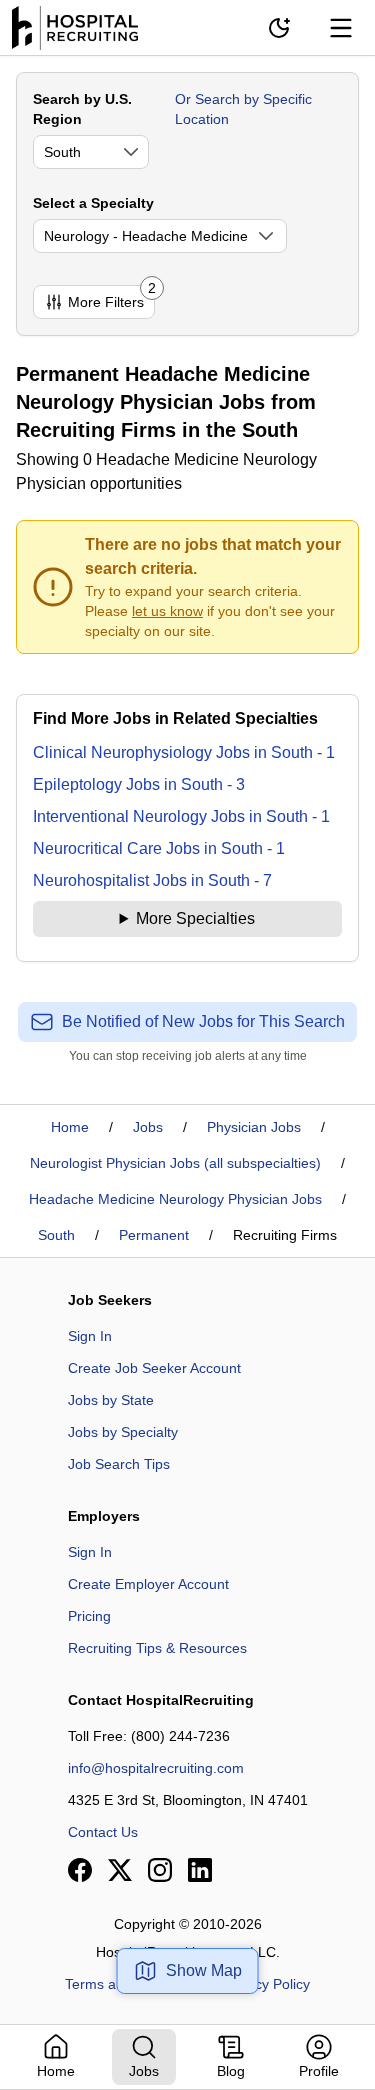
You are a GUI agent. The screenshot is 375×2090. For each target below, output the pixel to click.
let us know (167, 611)
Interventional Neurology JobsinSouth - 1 (181, 816)
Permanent (154, 1235)
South (56, 1235)
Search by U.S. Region (82, 109)
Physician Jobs (254, 1127)
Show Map (204, 1970)
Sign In (90, 1336)
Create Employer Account (148, 1584)
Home (70, 1127)
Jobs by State (111, 1400)
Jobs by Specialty (123, 1432)
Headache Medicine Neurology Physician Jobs (175, 1199)
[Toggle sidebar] (341, 28)
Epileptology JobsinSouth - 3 (139, 784)
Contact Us (103, 1832)
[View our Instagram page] (160, 1870)
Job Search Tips (119, 1464)
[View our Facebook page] (80, 1870)
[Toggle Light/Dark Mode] (279, 28)
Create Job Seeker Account (154, 1368)
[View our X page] (120, 1870)
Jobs (148, 1127)
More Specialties (195, 918)
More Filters (111, 297)
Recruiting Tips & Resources (157, 1648)
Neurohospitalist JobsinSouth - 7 (152, 880)
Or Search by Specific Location (243, 109)
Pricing (89, 1616)
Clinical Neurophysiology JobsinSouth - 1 (184, 752)
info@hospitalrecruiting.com (156, 1768)
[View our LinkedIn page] (200, 1870)
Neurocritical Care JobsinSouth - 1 (159, 848)
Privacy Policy (266, 1984)
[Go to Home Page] (75, 28)
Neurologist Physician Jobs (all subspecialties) (175, 1163)
